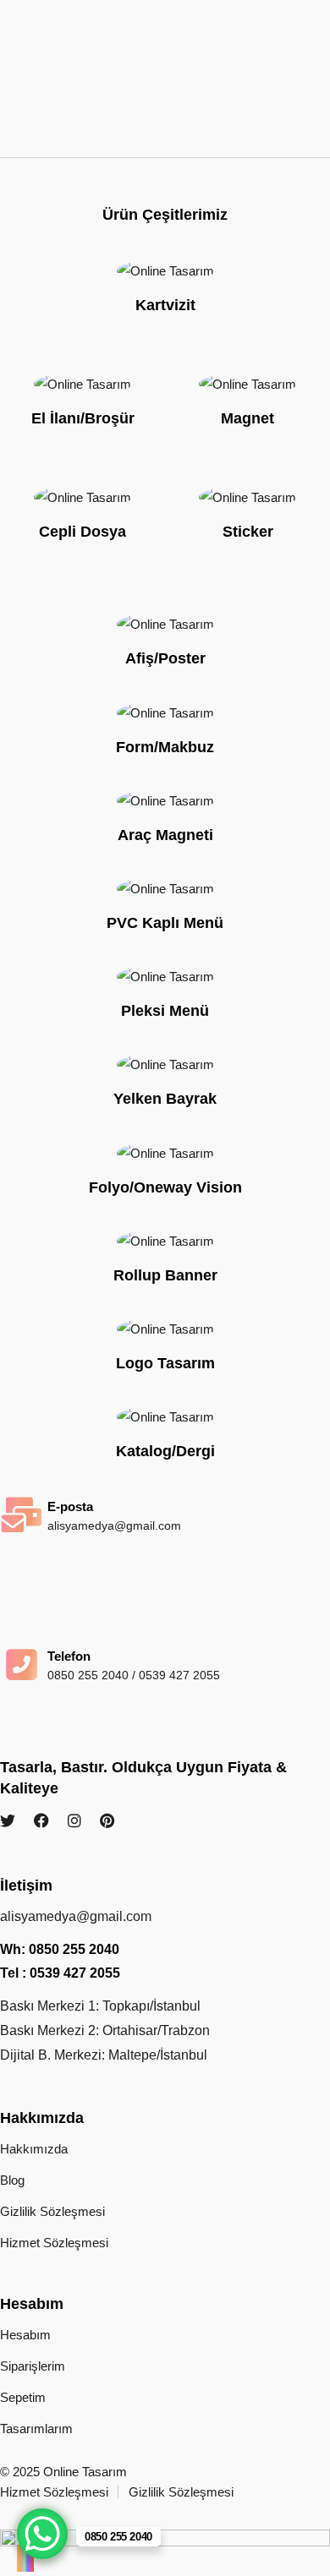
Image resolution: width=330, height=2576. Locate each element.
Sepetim (23, 2397)
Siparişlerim (33, 2366)
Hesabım (25, 2335)
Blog (12, 2180)
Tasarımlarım (36, 2429)
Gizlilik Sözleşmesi (52, 2211)
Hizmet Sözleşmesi (54, 2243)
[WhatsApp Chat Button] (42, 2534)
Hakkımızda (34, 2149)
